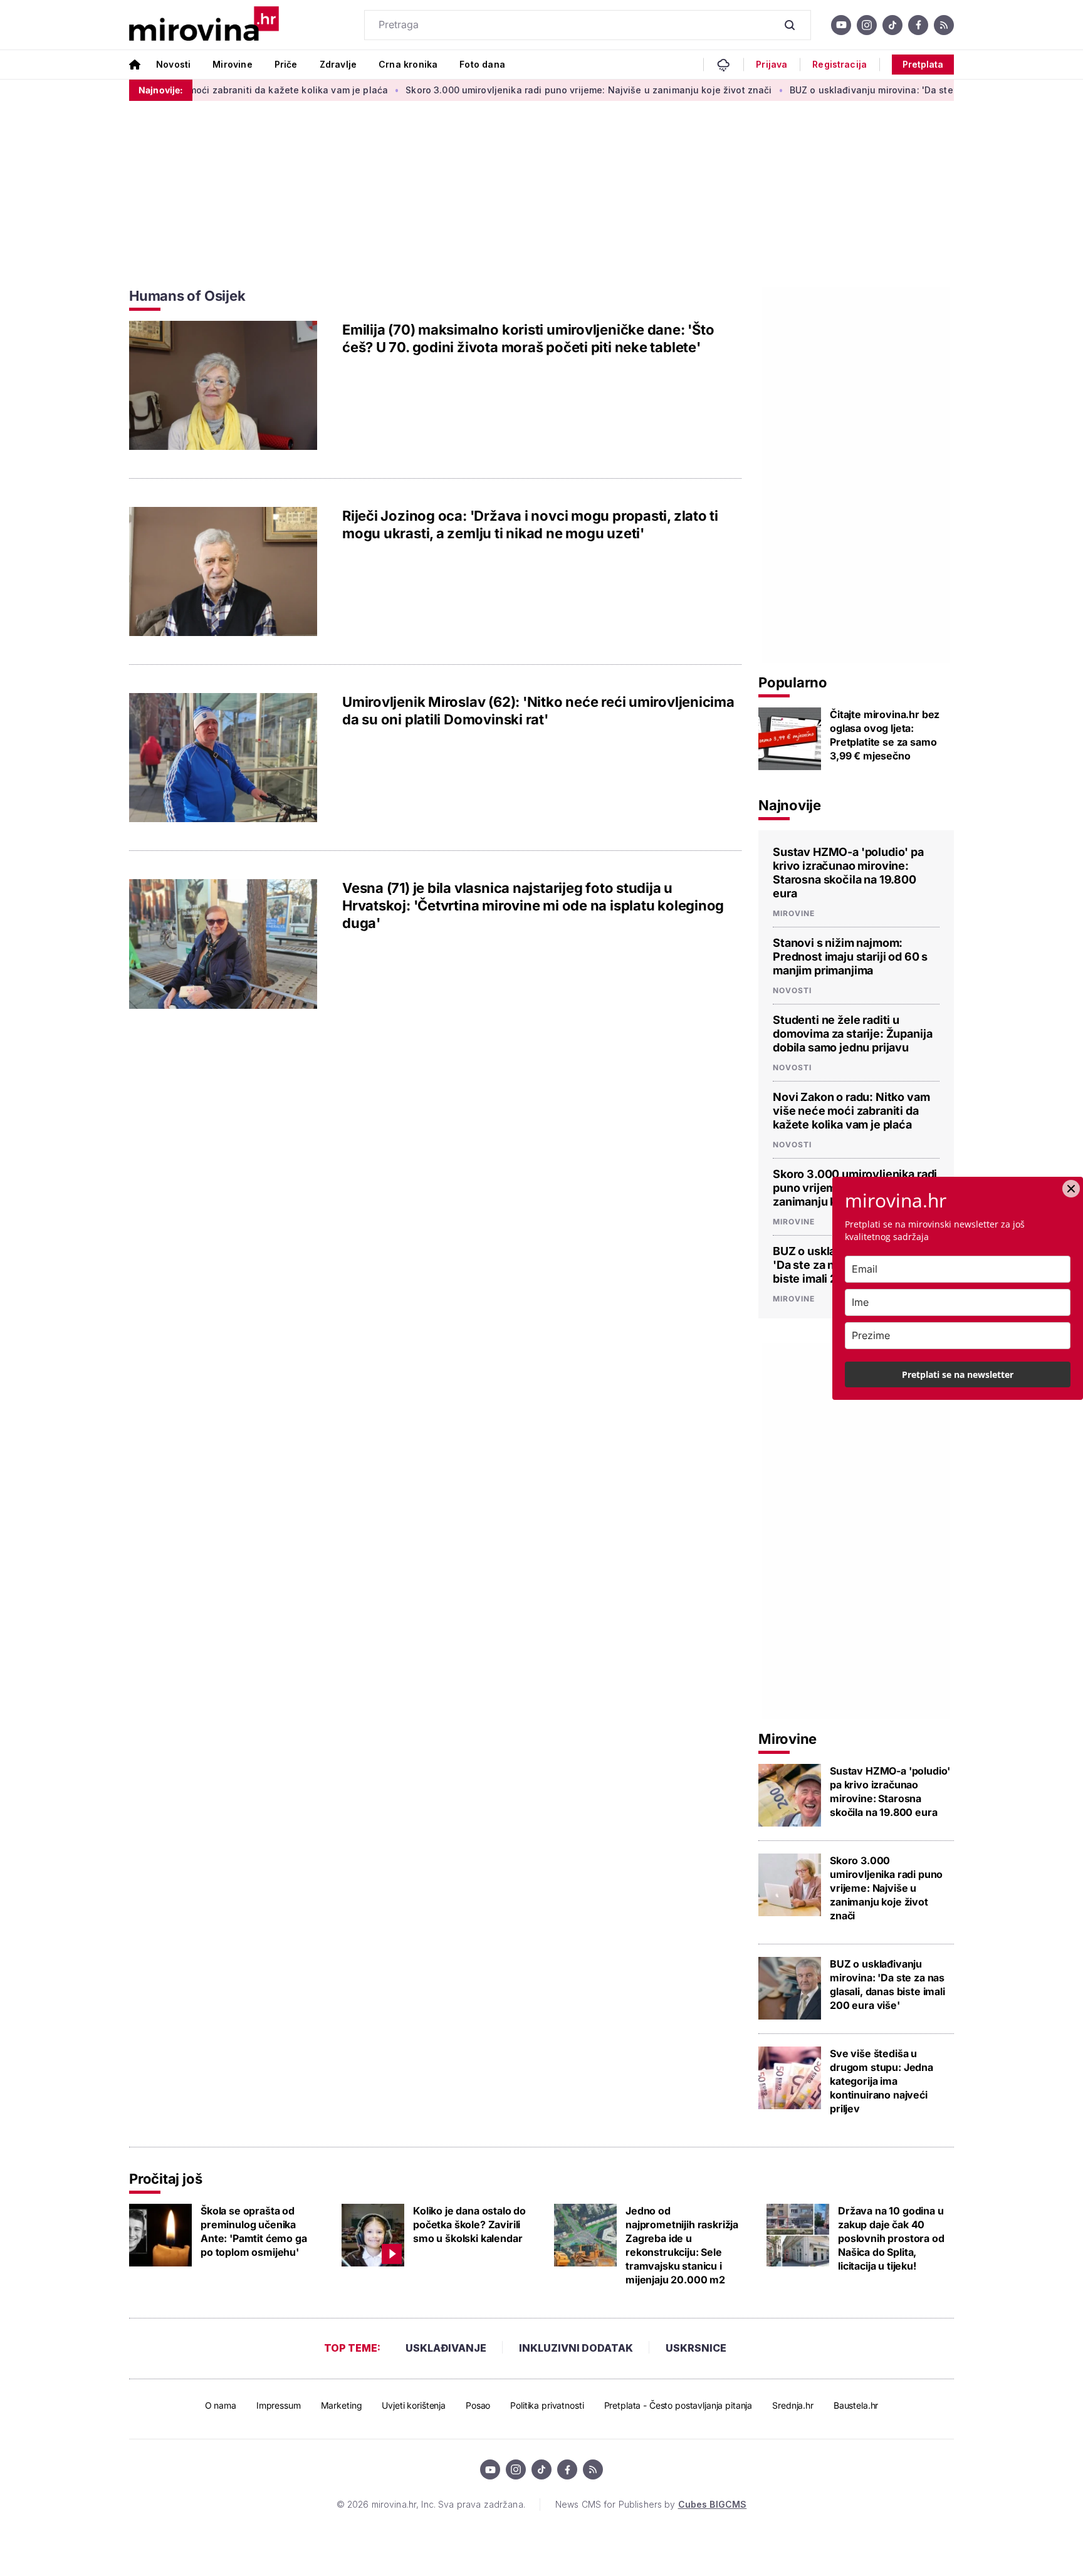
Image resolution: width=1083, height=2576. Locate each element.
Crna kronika (408, 64)
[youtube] (841, 25)
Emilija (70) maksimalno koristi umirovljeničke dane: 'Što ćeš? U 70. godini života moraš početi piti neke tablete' (528, 338)
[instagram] (867, 25)
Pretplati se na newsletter (958, 1374)
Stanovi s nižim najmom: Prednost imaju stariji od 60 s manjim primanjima (850, 957)
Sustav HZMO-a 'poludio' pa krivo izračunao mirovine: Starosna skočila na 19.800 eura (848, 873)
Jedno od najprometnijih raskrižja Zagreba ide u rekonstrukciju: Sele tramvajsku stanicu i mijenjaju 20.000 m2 (682, 2245)
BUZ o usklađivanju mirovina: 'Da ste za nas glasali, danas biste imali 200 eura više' (887, 1984)
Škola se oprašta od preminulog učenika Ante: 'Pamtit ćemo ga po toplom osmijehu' (254, 2231)
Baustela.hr (856, 2405)
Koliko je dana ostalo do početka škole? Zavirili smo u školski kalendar (469, 2224)
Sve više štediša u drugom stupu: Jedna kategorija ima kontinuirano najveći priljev (882, 2081)
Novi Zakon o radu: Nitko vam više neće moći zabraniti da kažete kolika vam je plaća (851, 1111)
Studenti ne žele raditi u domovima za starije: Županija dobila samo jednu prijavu (852, 1034)
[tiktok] (892, 25)
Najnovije (790, 805)
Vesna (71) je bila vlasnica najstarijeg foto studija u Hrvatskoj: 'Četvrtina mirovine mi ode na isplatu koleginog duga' (533, 905)
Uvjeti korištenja (414, 2405)
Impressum (279, 2405)
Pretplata (923, 64)
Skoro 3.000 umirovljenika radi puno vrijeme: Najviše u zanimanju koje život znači (531, 90)
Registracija (840, 65)
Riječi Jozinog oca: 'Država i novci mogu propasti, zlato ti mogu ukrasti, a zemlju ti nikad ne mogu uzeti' (530, 524)
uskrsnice (696, 2348)
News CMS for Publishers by (651, 2504)
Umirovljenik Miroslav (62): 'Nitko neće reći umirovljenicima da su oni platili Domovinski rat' (538, 711)
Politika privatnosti (547, 2405)
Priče (286, 64)
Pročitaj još (165, 2179)
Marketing (342, 2405)
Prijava (772, 65)
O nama (221, 2405)
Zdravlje (338, 64)
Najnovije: (161, 90)
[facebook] (918, 25)
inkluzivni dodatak (576, 2348)
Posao (478, 2405)
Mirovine (232, 64)
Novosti (173, 64)
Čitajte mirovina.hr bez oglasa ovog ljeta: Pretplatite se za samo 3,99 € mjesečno (885, 735)
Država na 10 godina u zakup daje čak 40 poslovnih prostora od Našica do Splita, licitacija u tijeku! (891, 2238)
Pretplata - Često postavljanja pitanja (678, 2405)
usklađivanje (446, 2348)
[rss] (944, 25)
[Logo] (204, 25)
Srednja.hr (793, 2405)
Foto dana (482, 64)
